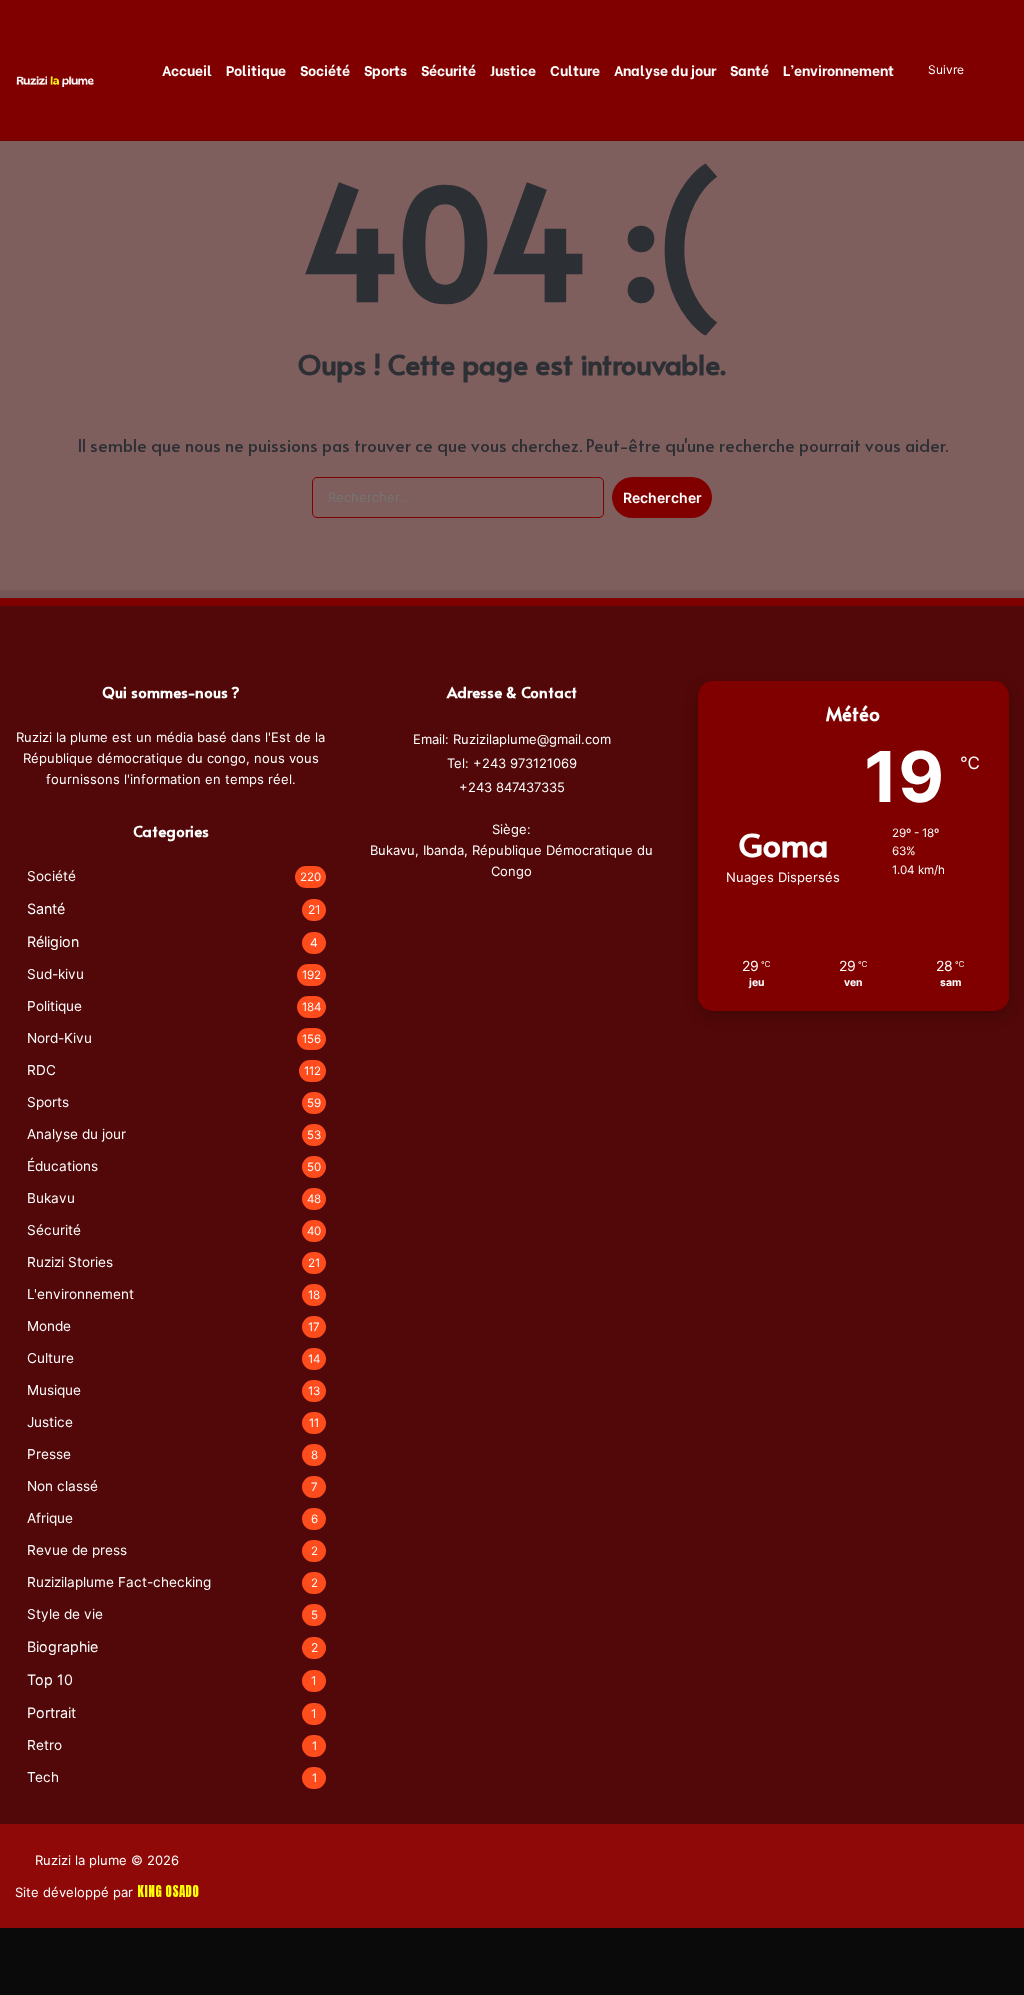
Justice (513, 69)
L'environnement (80, 1294)
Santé (749, 69)
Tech (43, 1777)
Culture (575, 69)
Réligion (53, 941)
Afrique (50, 1518)
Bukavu (51, 1198)
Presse (49, 1454)
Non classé (62, 1486)
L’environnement (838, 69)
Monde (49, 1326)
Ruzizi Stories (70, 1262)
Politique (256, 69)
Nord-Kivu (59, 1038)
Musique (54, 1390)
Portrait (51, 1712)
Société (325, 69)
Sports (385, 69)
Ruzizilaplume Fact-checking (119, 1582)
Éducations (62, 1166)
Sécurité (448, 69)
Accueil (187, 69)
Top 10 (50, 1679)
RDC (41, 1070)
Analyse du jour (665, 69)
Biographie (62, 1646)
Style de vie (65, 1614)
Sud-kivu (55, 974)
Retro (44, 1745)
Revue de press (77, 1550)
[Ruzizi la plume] (55, 79)
